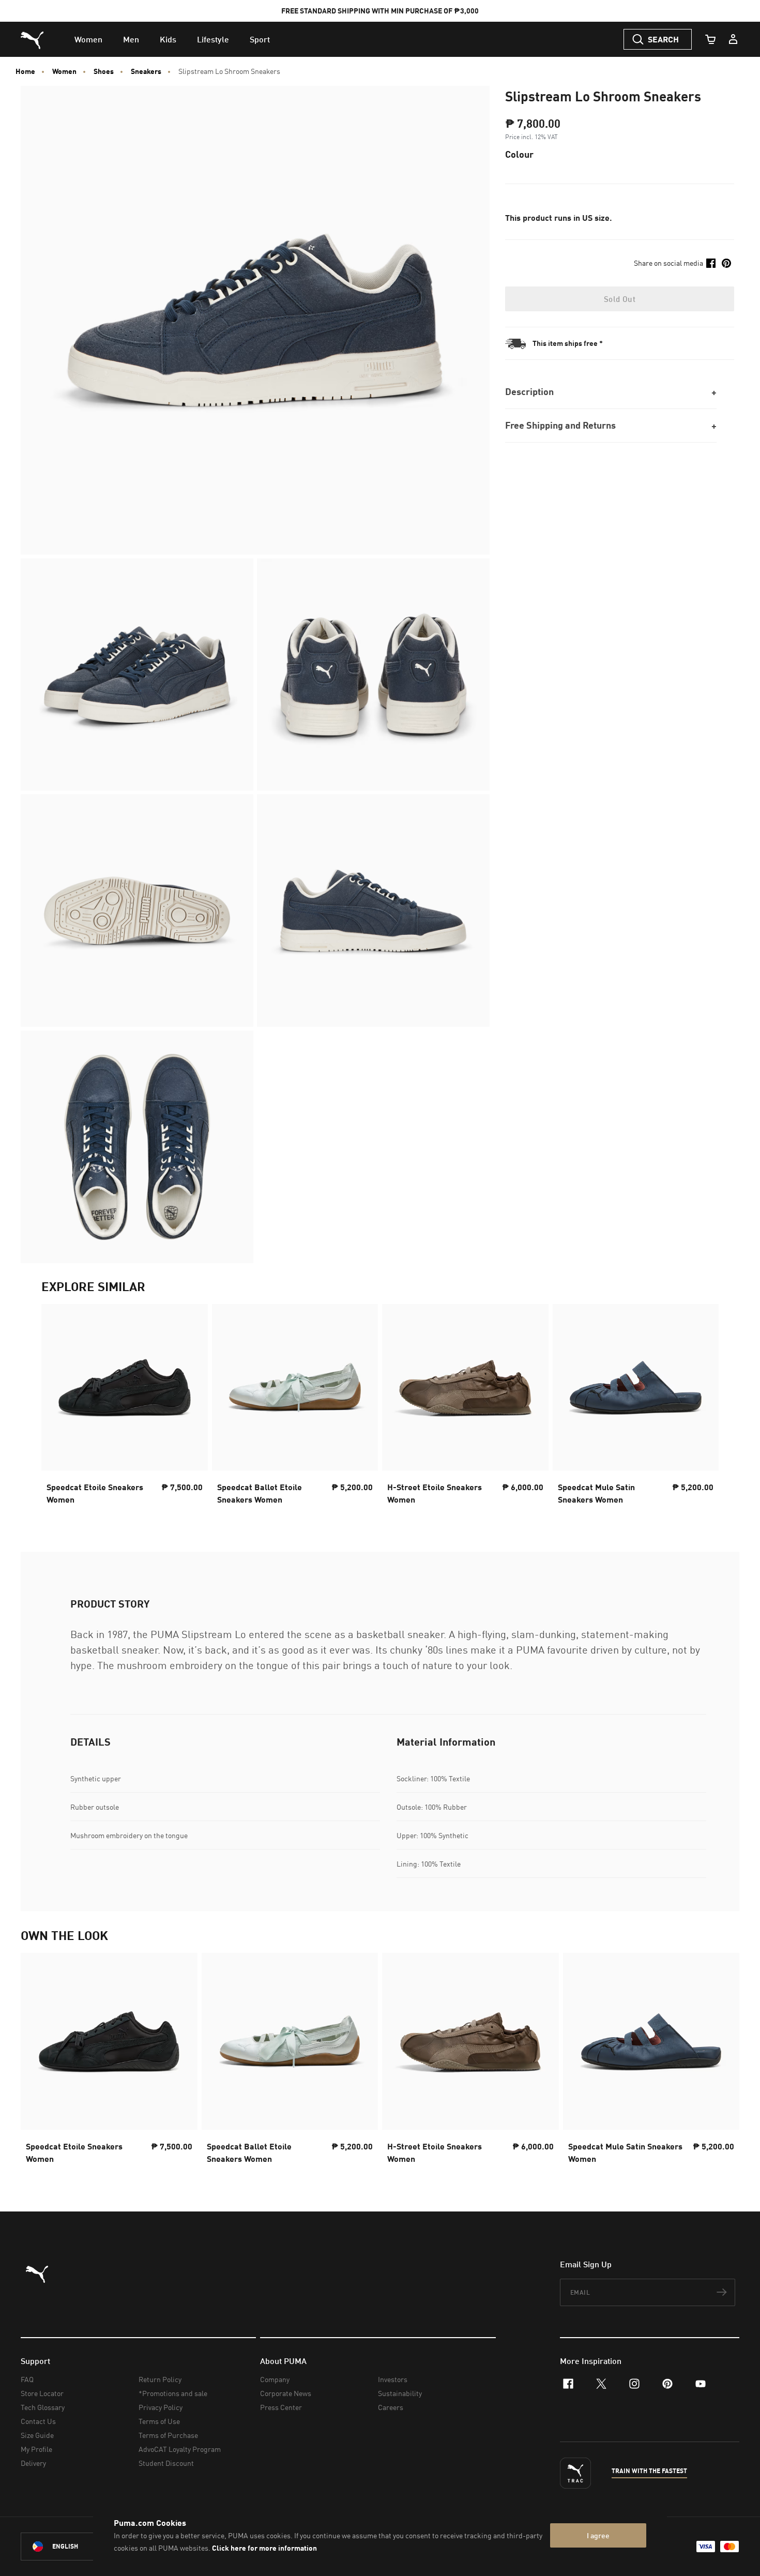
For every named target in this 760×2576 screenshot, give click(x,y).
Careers (391, 2407)
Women (64, 71)
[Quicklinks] (733, 39)
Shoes (104, 71)
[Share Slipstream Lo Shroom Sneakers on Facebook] (711, 263)
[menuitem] (88, 39)
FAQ (27, 2379)
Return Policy (160, 2379)
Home (25, 71)
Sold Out (620, 299)
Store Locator (42, 2393)
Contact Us (38, 2421)
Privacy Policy (161, 2407)
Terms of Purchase (168, 2435)
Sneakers (146, 71)
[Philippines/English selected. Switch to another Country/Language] (79, 2547)
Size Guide (37, 2435)
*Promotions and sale (173, 2393)
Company (275, 2379)
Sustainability (400, 2393)
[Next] (702, 1407)
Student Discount (166, 2463)
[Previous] (58, 1407)
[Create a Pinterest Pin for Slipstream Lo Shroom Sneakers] (726, 263)
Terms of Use (159, 2421)
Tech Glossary (43, 2407)
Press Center (281, 2407)
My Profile (36, 2449)
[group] (125, 1407)
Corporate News (286, 2393)
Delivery (33, 2463)
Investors (393, 2379)
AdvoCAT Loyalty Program (180, 2449)
